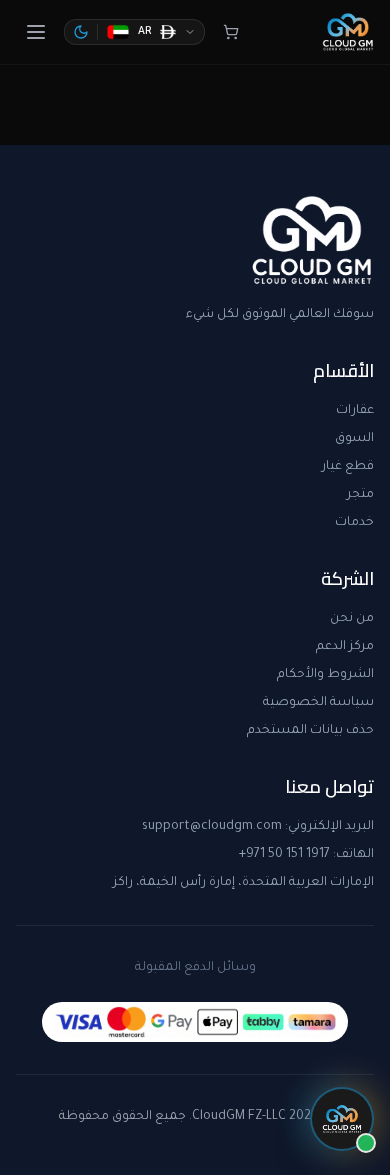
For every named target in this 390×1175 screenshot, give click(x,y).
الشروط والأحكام (325, 675)
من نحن (352, 619)
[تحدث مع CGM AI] (342, 1119)
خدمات (354, 523)
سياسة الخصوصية (318, 703)
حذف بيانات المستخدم (310, 731)
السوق (354, 439)
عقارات (355, 411)
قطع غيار (348, 467)
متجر (360, 495)
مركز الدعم (345, 647)
